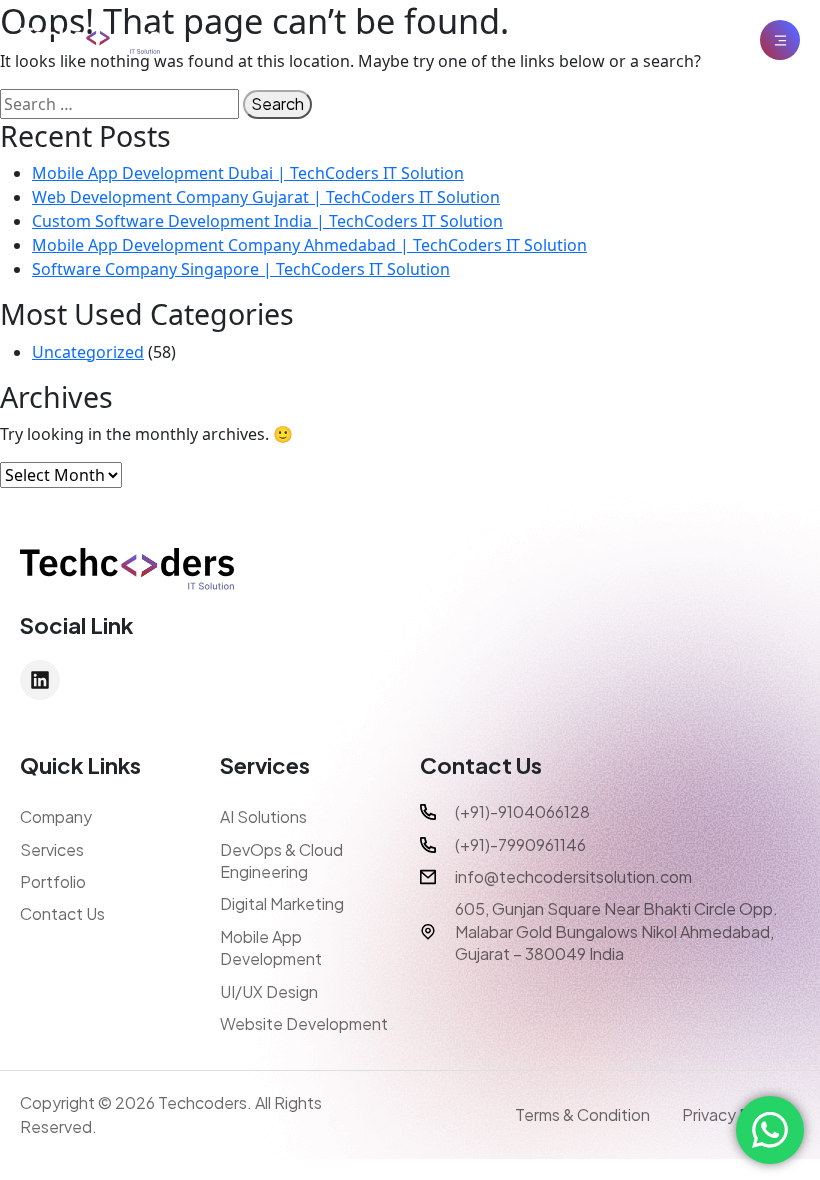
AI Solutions (263, 816)
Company (56, 816)
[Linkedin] (40, 680)
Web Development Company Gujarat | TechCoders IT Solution (266, 197)
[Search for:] (119, 104)
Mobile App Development (271, 947)
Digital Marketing (282, 903)
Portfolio (53, 881)
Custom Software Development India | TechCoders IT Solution (267, 221)
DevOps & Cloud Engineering (281, 860)
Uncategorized (88, 352)
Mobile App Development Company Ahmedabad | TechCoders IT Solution (309, 245)
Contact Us (62, 913)
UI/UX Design (269, 991)
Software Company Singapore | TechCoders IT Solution (241, 269)
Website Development (304, 1023)
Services (52, 849)
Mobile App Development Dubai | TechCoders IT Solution (248, 173)
